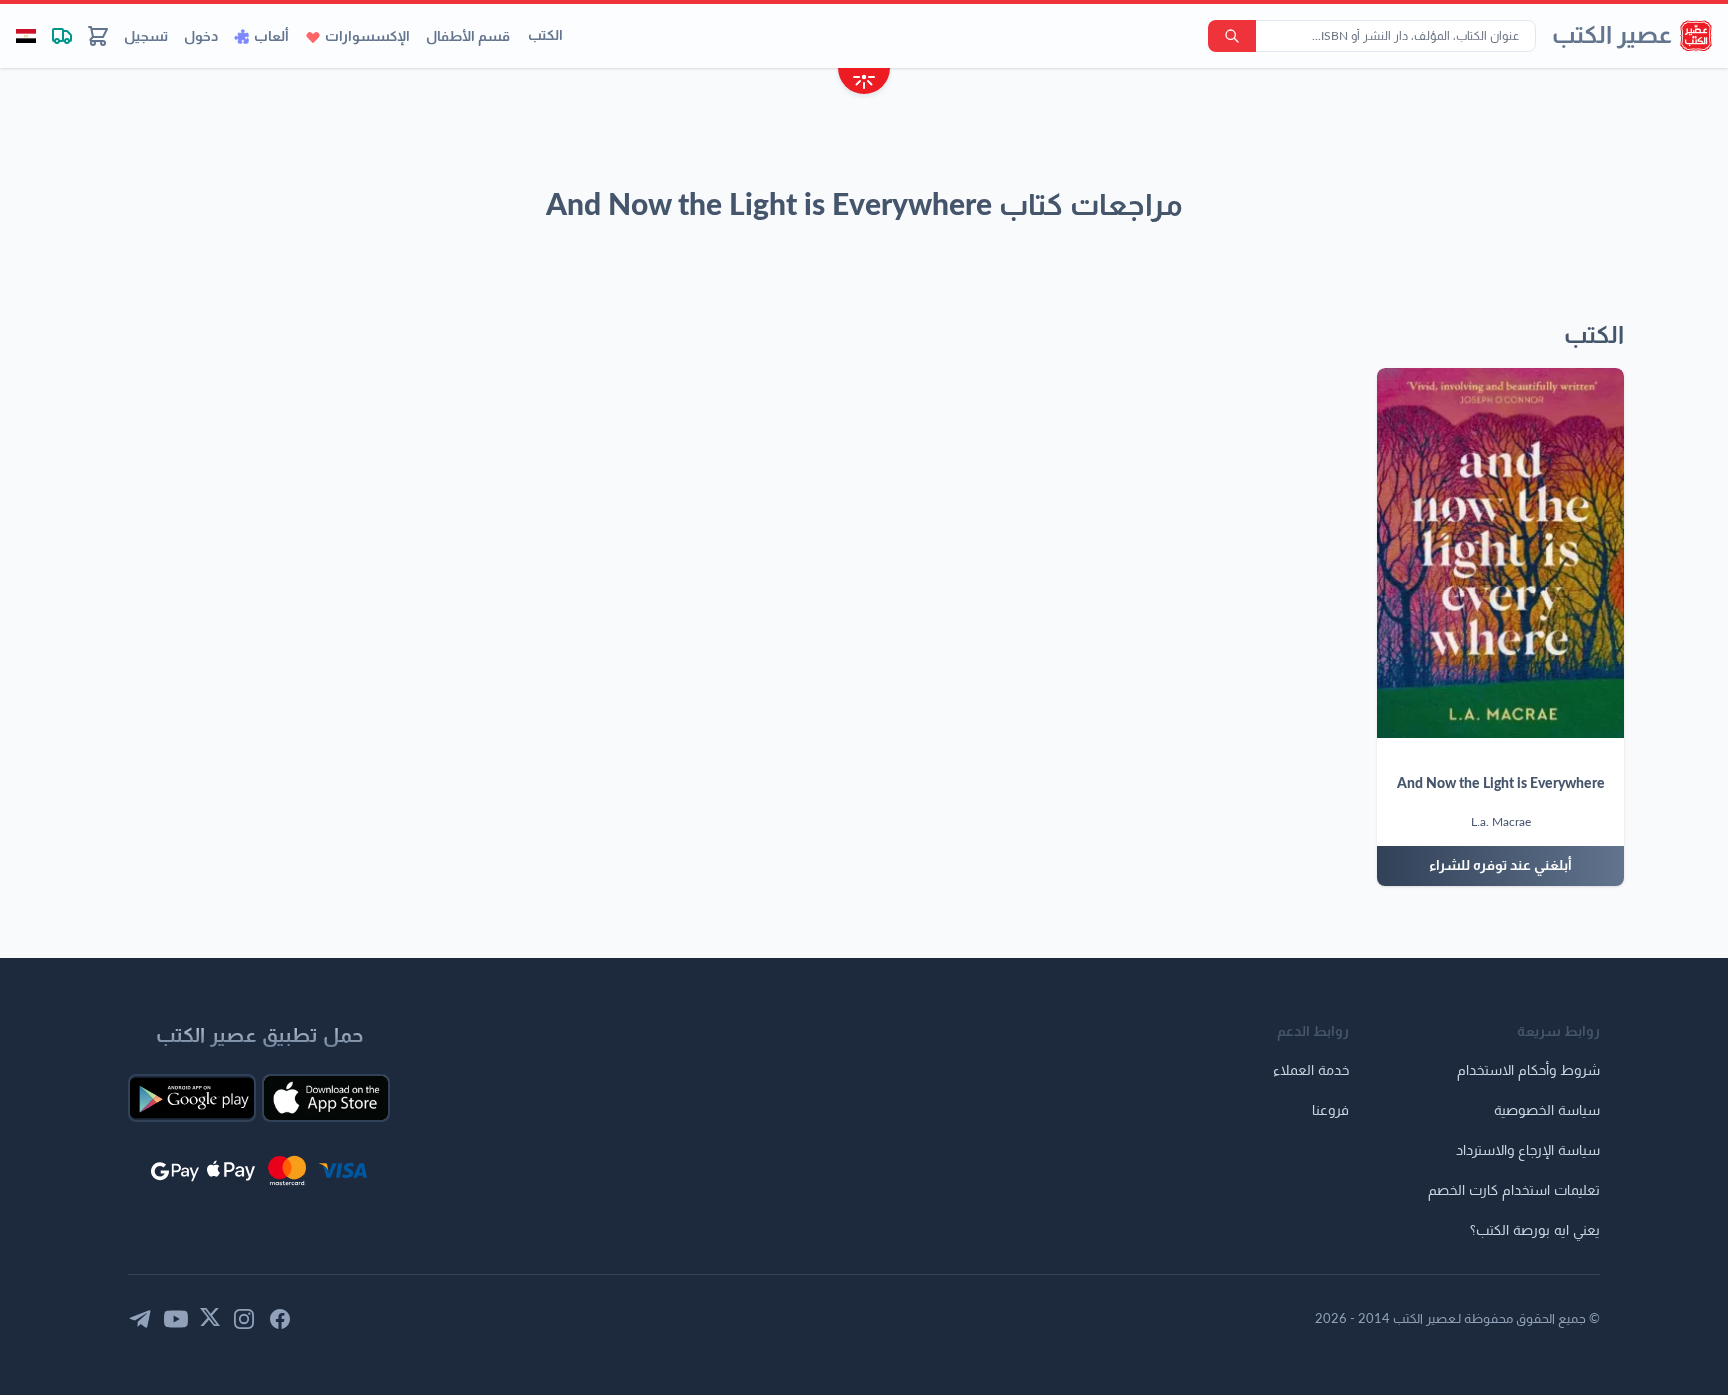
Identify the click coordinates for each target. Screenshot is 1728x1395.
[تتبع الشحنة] (62, 36)
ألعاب (271, 37)
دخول (201, 37)
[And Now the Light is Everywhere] (1500, 553)
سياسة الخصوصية (1547, 1111)
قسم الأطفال (468, 37)
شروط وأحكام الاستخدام (1528, 1071)
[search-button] (1232, 36)
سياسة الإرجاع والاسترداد (1528, 1151)
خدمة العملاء (1311, 1071)
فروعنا (1330, 1111)
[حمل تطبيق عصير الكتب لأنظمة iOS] (326, 1098)
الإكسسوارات (367, 37)
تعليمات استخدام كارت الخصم (1514, 1191)
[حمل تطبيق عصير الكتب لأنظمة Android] (192, 1098)
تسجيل (146, 37)
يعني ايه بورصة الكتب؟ (1535, 1231)
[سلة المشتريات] (98, 36)
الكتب (545, 36)
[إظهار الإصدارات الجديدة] (864, 83)
